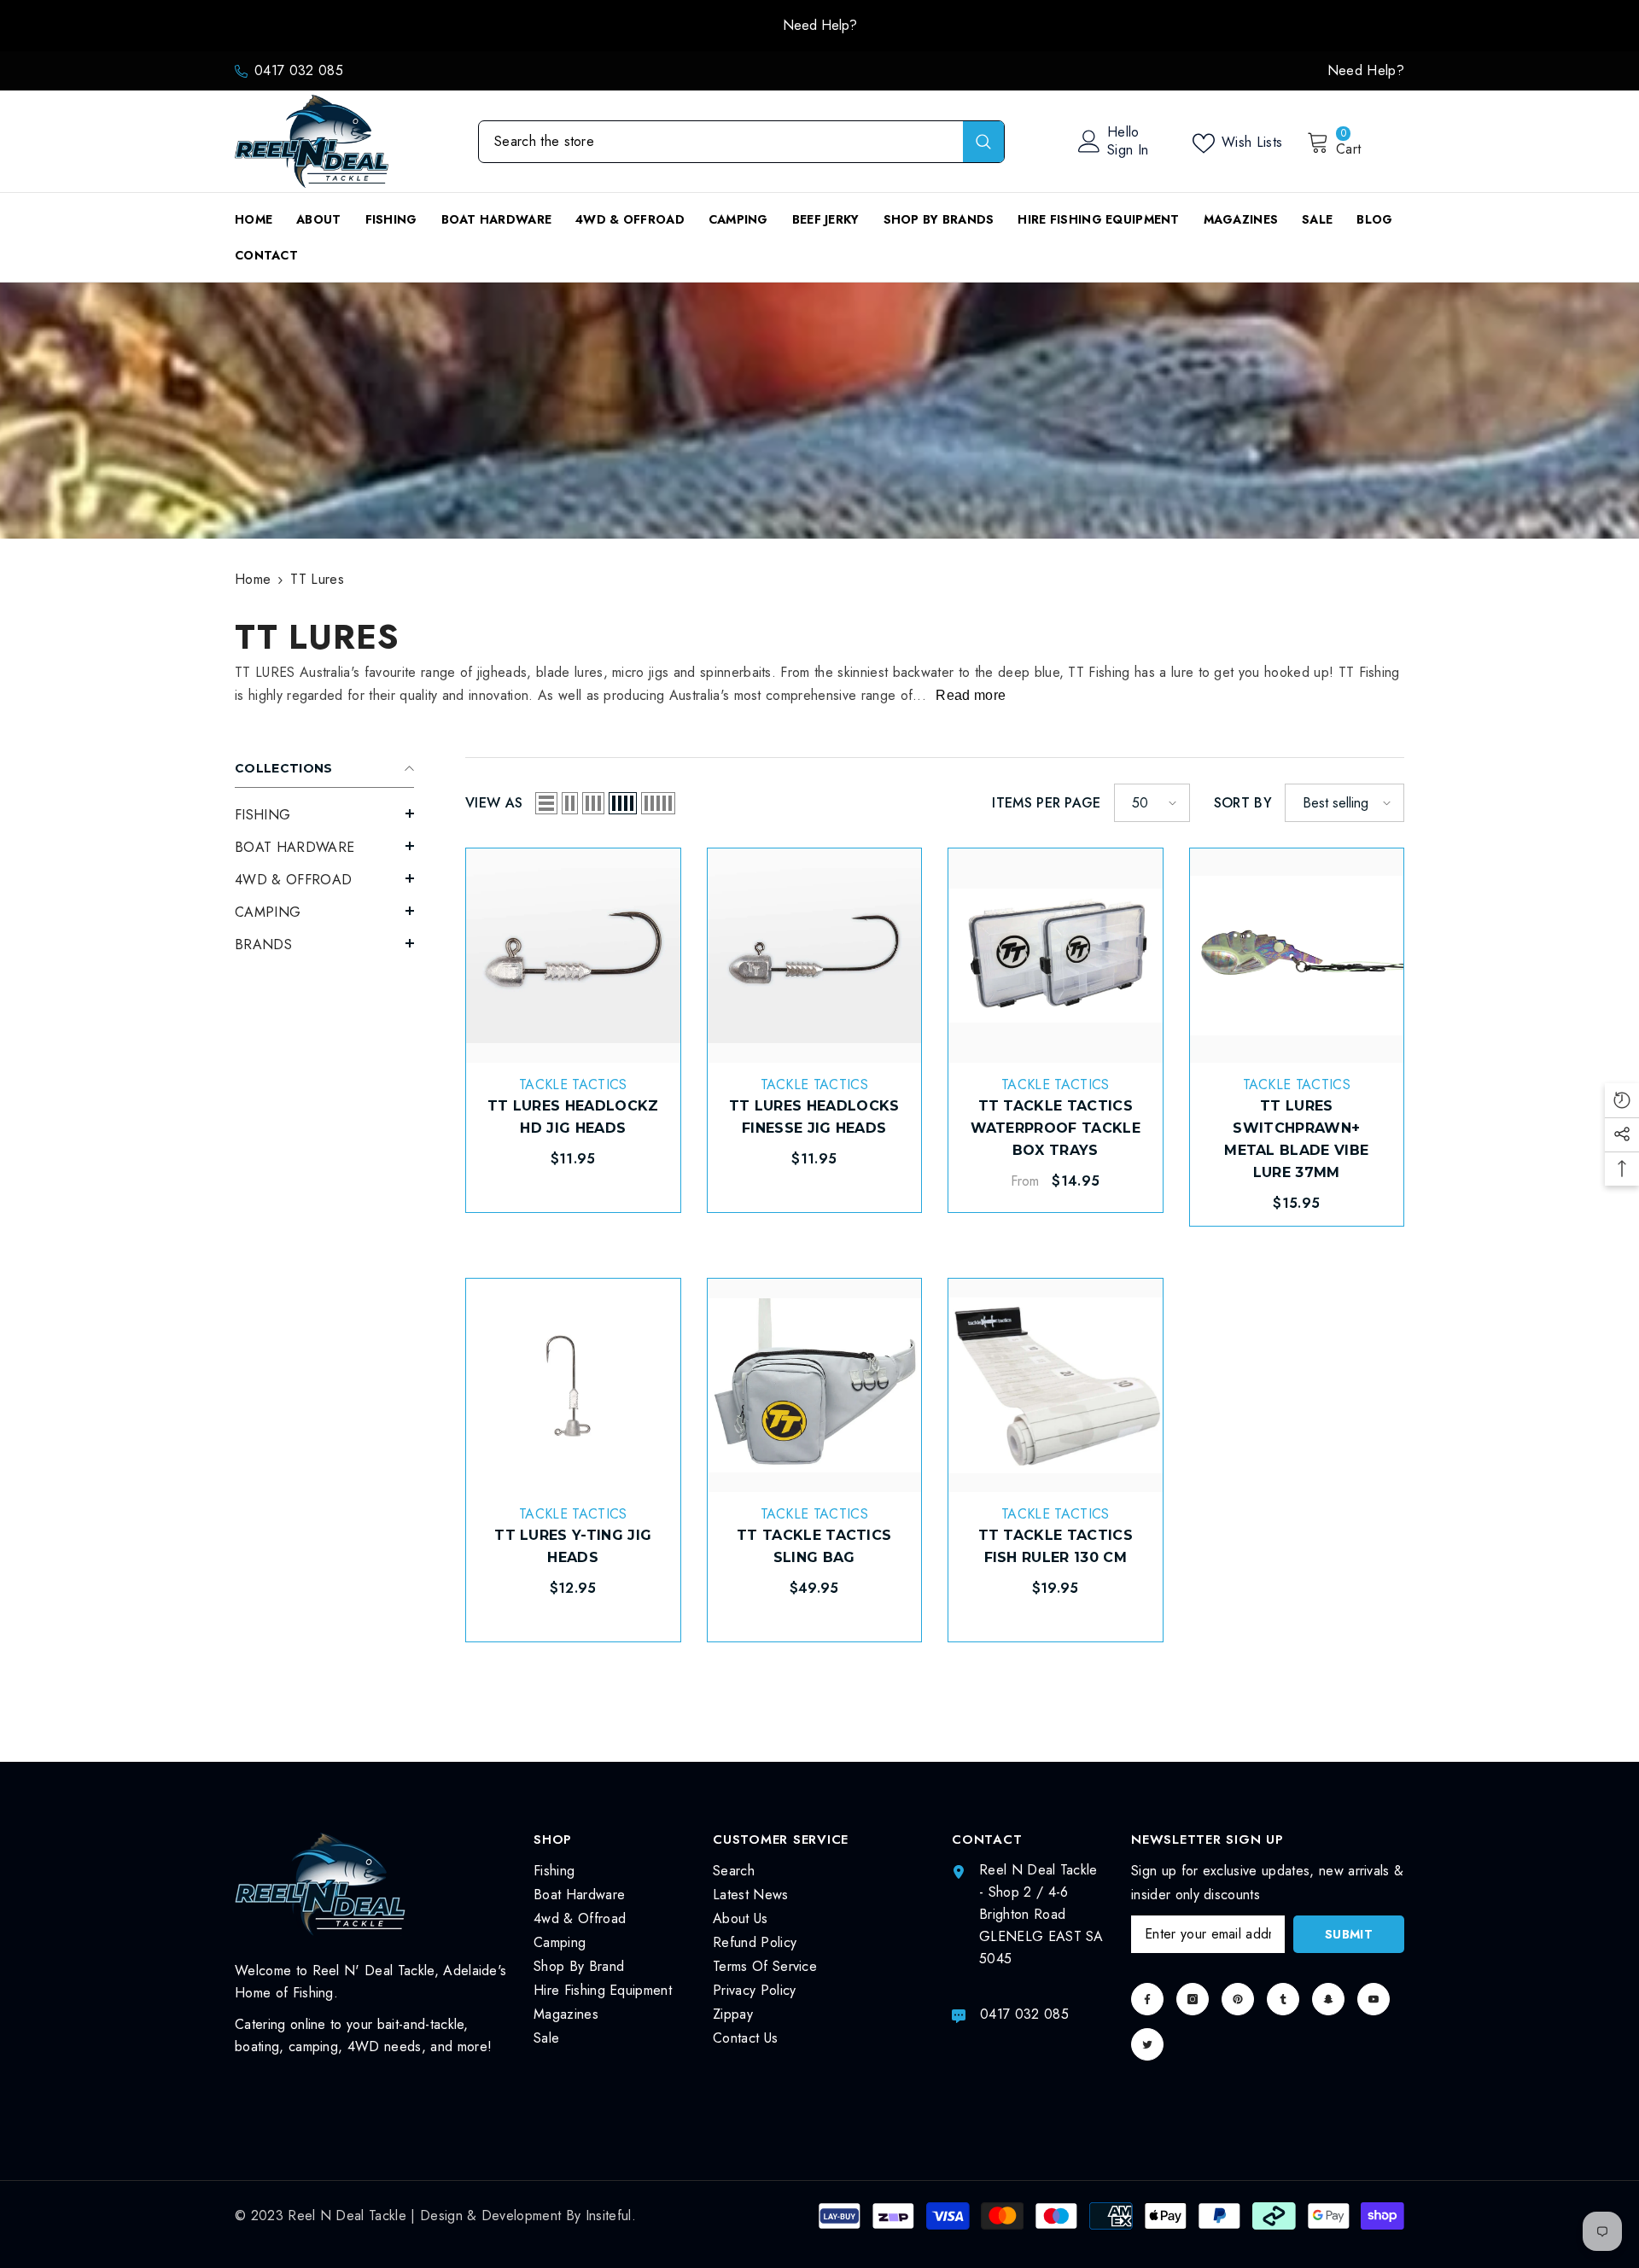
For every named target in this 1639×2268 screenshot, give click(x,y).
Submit (1349, 1934)
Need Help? (820, 25)
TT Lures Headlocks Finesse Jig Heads (814, 1117)
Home (253, 579)
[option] (819, 26)
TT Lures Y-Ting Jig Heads (573, 1546)
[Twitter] (1147, 2044)
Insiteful (609, 2216)
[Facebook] (1147, 1999)
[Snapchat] (1328, 1999)
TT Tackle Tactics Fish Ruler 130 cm (1056, 1546)
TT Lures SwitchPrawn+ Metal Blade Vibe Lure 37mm (1296, 1139)
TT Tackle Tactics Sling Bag (814, 1546)
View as (494, 803)
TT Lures (317, 579)
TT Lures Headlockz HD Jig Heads (573, 1117)
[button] (324, 813)
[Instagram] (1193, 1999)
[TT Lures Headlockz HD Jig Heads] (573, 956)
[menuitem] (324, 815)
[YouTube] (1374, 1999)
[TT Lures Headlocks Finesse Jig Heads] (815, 956)
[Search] (741, 142)
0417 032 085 (299, 70)
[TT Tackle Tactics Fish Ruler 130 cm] (1056, 1386)
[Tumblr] (1283, 1999)
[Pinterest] (1238, 1999)
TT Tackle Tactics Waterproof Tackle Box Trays (1056, 1128)
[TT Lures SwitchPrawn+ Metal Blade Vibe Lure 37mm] (1297, 956)
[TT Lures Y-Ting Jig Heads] (573, 1386)
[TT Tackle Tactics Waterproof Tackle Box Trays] (1056, 956)
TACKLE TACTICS (573, 1084)
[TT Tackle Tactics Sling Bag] (815, 1386)
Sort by (1243, 803)
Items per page (1046, 803)
